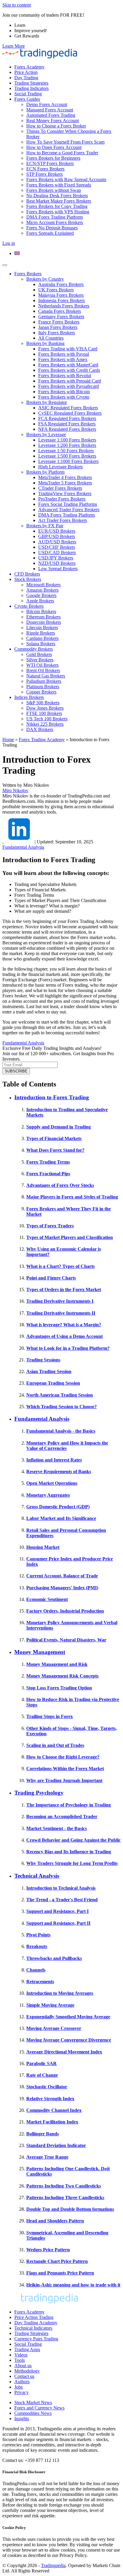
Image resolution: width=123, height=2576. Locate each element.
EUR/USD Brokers (57, 531)
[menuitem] (17, 253)
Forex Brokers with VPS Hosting (58, 212)
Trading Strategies (31, 83)
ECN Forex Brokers (45, 169)
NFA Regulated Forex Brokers (67, 429)
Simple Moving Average (50, 2005)
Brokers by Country (45, 279)
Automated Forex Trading (51, 115)
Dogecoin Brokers (44, 622)
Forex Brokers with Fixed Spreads (59, 185)
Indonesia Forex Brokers (61, 300)
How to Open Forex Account (54, 147)
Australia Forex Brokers (61, 284)
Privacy (21, 2392)
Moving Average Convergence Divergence (69, 2040)
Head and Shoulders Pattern (55, 2221)
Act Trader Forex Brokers (63, 520)
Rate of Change (42, 2075)
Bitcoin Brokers (41, 611)
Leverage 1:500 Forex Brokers (67, 456)
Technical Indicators (33, 2328)
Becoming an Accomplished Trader (62, 1816)
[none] (67, 254)
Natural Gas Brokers (46, 676)
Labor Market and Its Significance (61, 1518)
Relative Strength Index (50, 2099)
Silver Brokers (40, 660)
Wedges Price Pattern (48, 2250)
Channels (36, 1970)
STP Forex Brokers (44, 174)
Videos (21, 2355)
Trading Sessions (43, 1360)
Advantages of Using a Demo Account (64, 1336)
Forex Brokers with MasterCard (68, 365)
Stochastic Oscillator (47, 2087)
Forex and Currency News (39, 2408)
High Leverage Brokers (60, 467)
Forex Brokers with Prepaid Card (70, 381)
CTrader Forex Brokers (60, 488)
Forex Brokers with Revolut (65, 376)
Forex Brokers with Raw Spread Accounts (66, 179)
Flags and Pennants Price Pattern (60, 2273)
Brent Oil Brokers (43, 670)
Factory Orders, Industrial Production (65, 1611)
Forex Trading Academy (42, 740)
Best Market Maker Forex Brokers (59, 201)
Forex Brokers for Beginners (53, 158)
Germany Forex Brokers (61, 317)
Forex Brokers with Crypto (64, 397)
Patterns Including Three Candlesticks (65, 2198)
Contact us (24, 2376)
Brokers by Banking (45, 343)
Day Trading (26, 78)
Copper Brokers (41, 692)
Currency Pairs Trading (36, 2339)
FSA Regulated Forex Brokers (67, 424)
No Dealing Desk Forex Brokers (57, 196)
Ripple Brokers (41, 633)
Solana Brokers (41, 644)
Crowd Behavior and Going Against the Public (73, 1840)
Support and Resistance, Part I (57, 1911)
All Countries (51, 338)
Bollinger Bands (43, 2134)
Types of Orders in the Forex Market (64, 1289)
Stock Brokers (28, 579)
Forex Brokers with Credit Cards (69, 370)
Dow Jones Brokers (45, 708)
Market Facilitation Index (52, 2122)
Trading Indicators (31, 88)
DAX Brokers (40, 729)
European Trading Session (53, 1383)
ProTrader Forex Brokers (62, 499)
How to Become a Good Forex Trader (62, 153)
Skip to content (17, 5)
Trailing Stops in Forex (50, 1716)
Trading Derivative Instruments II (61, 1313)
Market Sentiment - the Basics (57, 1828)
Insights (22, 2419)
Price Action (26, 72)
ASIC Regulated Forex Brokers (68, 408)
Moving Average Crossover (54, 2028)
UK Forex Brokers (56, 290)
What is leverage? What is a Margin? (64, 1325)
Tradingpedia (53, 2565)
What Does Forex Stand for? (55, 1150)
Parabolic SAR (41, 2063)
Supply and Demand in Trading (59, 1127)
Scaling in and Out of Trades (55, 1745)
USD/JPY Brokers (56, 558)
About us (23, 2366)
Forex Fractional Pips (48, 1174)
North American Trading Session (60, 1395)
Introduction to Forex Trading (52, 1097)
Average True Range (47, 2157)
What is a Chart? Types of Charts (60, 1266)
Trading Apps (27, 2349)
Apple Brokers (40, 601)
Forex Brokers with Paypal (64, 354)
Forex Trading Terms (48, 1162)
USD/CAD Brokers (57, 552)
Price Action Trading (34, 2317)
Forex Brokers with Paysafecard (69, 386)
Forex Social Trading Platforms (68, 504)
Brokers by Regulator (47, 402)
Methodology (27, 2371)
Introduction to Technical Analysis (61, 1888)
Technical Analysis (37, 1876)
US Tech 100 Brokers (47, 719)
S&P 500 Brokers (43, 703)
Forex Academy (29, 67)
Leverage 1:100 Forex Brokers (67, 440)
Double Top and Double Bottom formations (70, 2209)
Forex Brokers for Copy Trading (57, 206)
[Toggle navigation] (5, 265)
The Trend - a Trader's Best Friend (62, 1900)
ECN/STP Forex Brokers (50, 163)
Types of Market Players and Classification (70, 1237)
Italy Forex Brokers (57, 333)
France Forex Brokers (59, 322)
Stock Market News (33, 2402)
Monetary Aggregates (48, 1495)
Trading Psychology (39, 1793)
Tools (20, 2360)
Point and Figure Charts (51, 1278)
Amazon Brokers (42, 590)
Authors (22, 2382)
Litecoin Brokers (42, 628)
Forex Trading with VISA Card (68, 349)
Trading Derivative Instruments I (60, 1301)
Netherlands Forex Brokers (64, 306)
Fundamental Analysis (23, 847)
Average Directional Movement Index (64, 2052)
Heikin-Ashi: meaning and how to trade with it (73, 2285)
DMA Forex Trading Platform (54, 217)
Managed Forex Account (50, 110)
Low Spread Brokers (58, 569)
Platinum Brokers (43, 687)
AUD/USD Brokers (57, 542)
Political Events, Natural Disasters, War (66, 1640)
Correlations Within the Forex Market (65, 1769)
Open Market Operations (52, 1483)
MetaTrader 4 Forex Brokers (65, 477)
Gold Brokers (39, 654)
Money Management (40, 1652)
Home (8, 740)
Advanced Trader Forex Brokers (69, 510)
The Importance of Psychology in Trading (69, 1805)
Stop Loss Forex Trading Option (59, 1688)
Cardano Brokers (42, 638)
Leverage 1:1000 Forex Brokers (68, 461)
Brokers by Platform (45, 472)
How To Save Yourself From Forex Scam (65, 142)
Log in (9, 243)
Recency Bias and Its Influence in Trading (69, 1852)
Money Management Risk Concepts (62, 1676)
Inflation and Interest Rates (54, 1460)
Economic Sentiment (47, 1599)
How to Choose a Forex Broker (56, 126)
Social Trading (28, 94)
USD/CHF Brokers (57, 547)
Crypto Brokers (29, 606)
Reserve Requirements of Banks (59, 1472)
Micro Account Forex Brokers (55, 222)
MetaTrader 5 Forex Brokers (65, 483)
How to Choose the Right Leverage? (63, 1757)
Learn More (14, 46)
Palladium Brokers (44, 681)
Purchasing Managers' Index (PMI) (62, 1588)
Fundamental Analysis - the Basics (61, 1431)
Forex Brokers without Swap (54, 190)
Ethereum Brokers (43, 617)
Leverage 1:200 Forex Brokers (67, 445)
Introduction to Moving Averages (60, 1993)
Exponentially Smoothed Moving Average (68, 2017)
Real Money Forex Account (53, 121)
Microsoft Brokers (43, 585)
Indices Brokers (29, 697)
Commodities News (33, 2413)
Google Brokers (41, 595)
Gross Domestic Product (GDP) (58, 1507)
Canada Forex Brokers (60, 311)
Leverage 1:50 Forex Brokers (66, 451)
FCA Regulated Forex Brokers (67, 418)
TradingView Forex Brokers (65, 493)
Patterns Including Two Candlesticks (64, 2186)
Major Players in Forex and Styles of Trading (72, 1197)
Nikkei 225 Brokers (45, 724)
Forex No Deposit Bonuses (52, 228)
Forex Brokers (28, 274)
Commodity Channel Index (54, 2110)
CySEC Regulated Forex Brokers (70, 413)
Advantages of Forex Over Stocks (60, 1185)
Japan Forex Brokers (58, 327)
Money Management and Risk (57, 1664)
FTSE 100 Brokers (44, 713)
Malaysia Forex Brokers (61, 295)
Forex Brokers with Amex (63, 359)
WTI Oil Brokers (42, 665)
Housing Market (43, 1547)
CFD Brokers (27, 574)
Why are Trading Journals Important (64, 1780)
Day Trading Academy (36, 2323)
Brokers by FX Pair (45, 526)
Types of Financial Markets (54, 1138)
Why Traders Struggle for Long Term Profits (72, 1863)
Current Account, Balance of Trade (62, 1576)
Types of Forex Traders (50, 1226)
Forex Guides (27, 99)
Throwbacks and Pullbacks (54, 1958)
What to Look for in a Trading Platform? (68, 1348)
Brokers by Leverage (46, 434)
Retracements (40, 1982)
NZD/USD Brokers (57, 563)
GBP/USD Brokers (57, 536)
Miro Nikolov (15, 790)
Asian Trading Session (49, 1371)
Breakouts (37, 1946)
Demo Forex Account (47, 104)
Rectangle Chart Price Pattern (57, 2261)
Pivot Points (38, 1935)
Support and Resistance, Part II (58, 1923)
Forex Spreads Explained (50, 233)
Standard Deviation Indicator (56, 2145)
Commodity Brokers (34, 649)
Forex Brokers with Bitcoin (64, 392)
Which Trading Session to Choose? (61, 1407)
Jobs (19, 2387)
